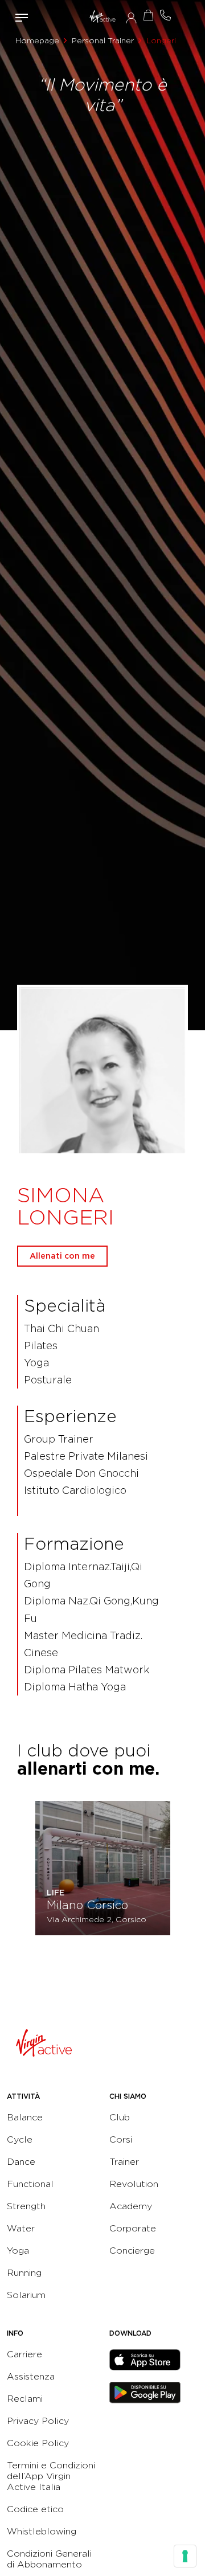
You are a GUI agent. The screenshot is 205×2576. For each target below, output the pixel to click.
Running (24, 2273)
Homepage (37, 40)
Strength (26, 2206)
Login (131, 18)
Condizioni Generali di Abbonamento (49, 2559)
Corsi (121, 2139)
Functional (30, 2184)
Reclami (25, 2399)
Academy (131, 2206)
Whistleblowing (42, 2531)
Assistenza (31, 2376)
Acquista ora (148, 15)
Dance (21, 2162)
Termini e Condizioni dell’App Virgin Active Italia (51, 2476)
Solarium (26, 2295)
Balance (25, 2117)
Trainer (124, 2162)
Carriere (24, 2354)
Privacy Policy (38, 2421)
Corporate (133, 2228)
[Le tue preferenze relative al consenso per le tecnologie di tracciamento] (185, 2556)
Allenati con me (62, 1256)
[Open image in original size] (102, 18)
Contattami (165, 15)
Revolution (134, 2184)
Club (120, 2117)
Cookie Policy (38, 2443)
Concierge (132, 2251)
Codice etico (35, 2509)
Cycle (20, 2139)
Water (21, 2228)
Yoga (18, 2251)
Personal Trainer (103, 40)
